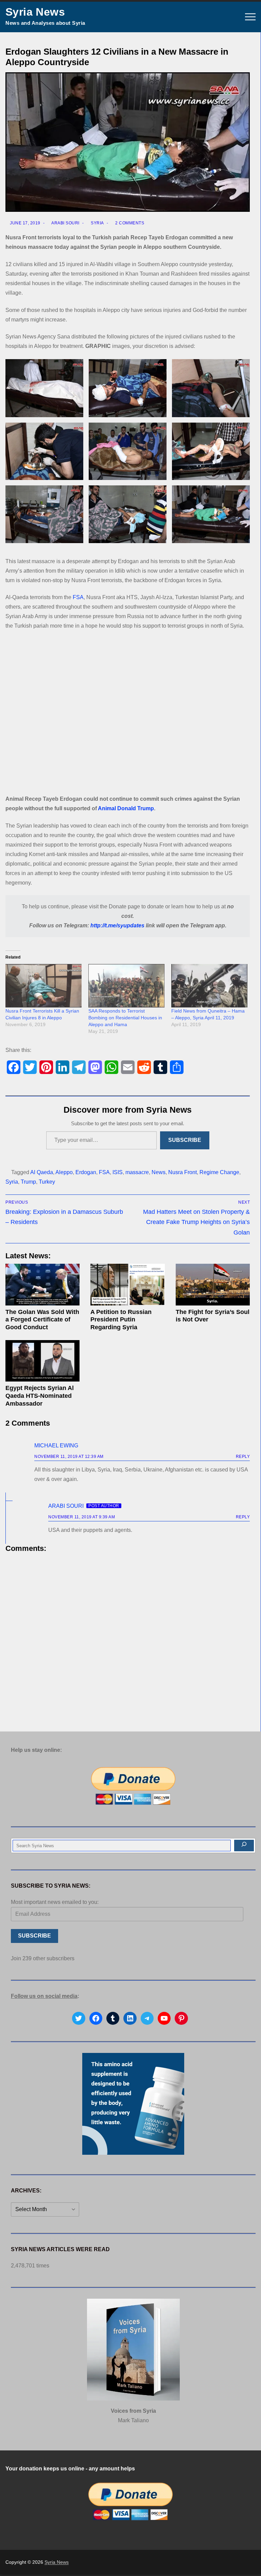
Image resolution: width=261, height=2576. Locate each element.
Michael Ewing (56, 1445)
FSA (78, 597)
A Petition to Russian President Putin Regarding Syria (121, 1320)
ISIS (118, 1172)
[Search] (244, 1846)
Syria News (35, 12)
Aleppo (64, 1172)
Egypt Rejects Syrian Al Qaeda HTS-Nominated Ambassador (40, 1396)
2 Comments (129, 223)
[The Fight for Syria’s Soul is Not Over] (213, 1285)
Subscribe (185, 1140)
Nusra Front (182, 1172)
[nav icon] (250, 17)
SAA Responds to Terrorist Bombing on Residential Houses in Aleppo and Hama (125, 1018)
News (159, 1172)
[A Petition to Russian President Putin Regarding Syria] (127, 1285)
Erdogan (86, 1172)
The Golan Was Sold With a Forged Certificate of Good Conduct (42, 1320)
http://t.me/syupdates (117, 925)
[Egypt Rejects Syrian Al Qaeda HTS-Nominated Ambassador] (42, 1361)
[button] (44, 388)
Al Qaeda (42, 1172)
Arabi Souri (65, 223)
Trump (28, 1182)
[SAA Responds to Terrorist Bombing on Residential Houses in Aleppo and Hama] (126, 986)
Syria (97, 223)
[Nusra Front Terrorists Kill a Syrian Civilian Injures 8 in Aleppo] (43, 986)
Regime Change (219, 1172)
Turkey (47, 1182)
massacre (137, 1172)
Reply (243, 1457)
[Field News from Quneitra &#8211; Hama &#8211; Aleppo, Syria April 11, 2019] (209, 986)
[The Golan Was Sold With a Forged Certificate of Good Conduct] (42, 1285)
